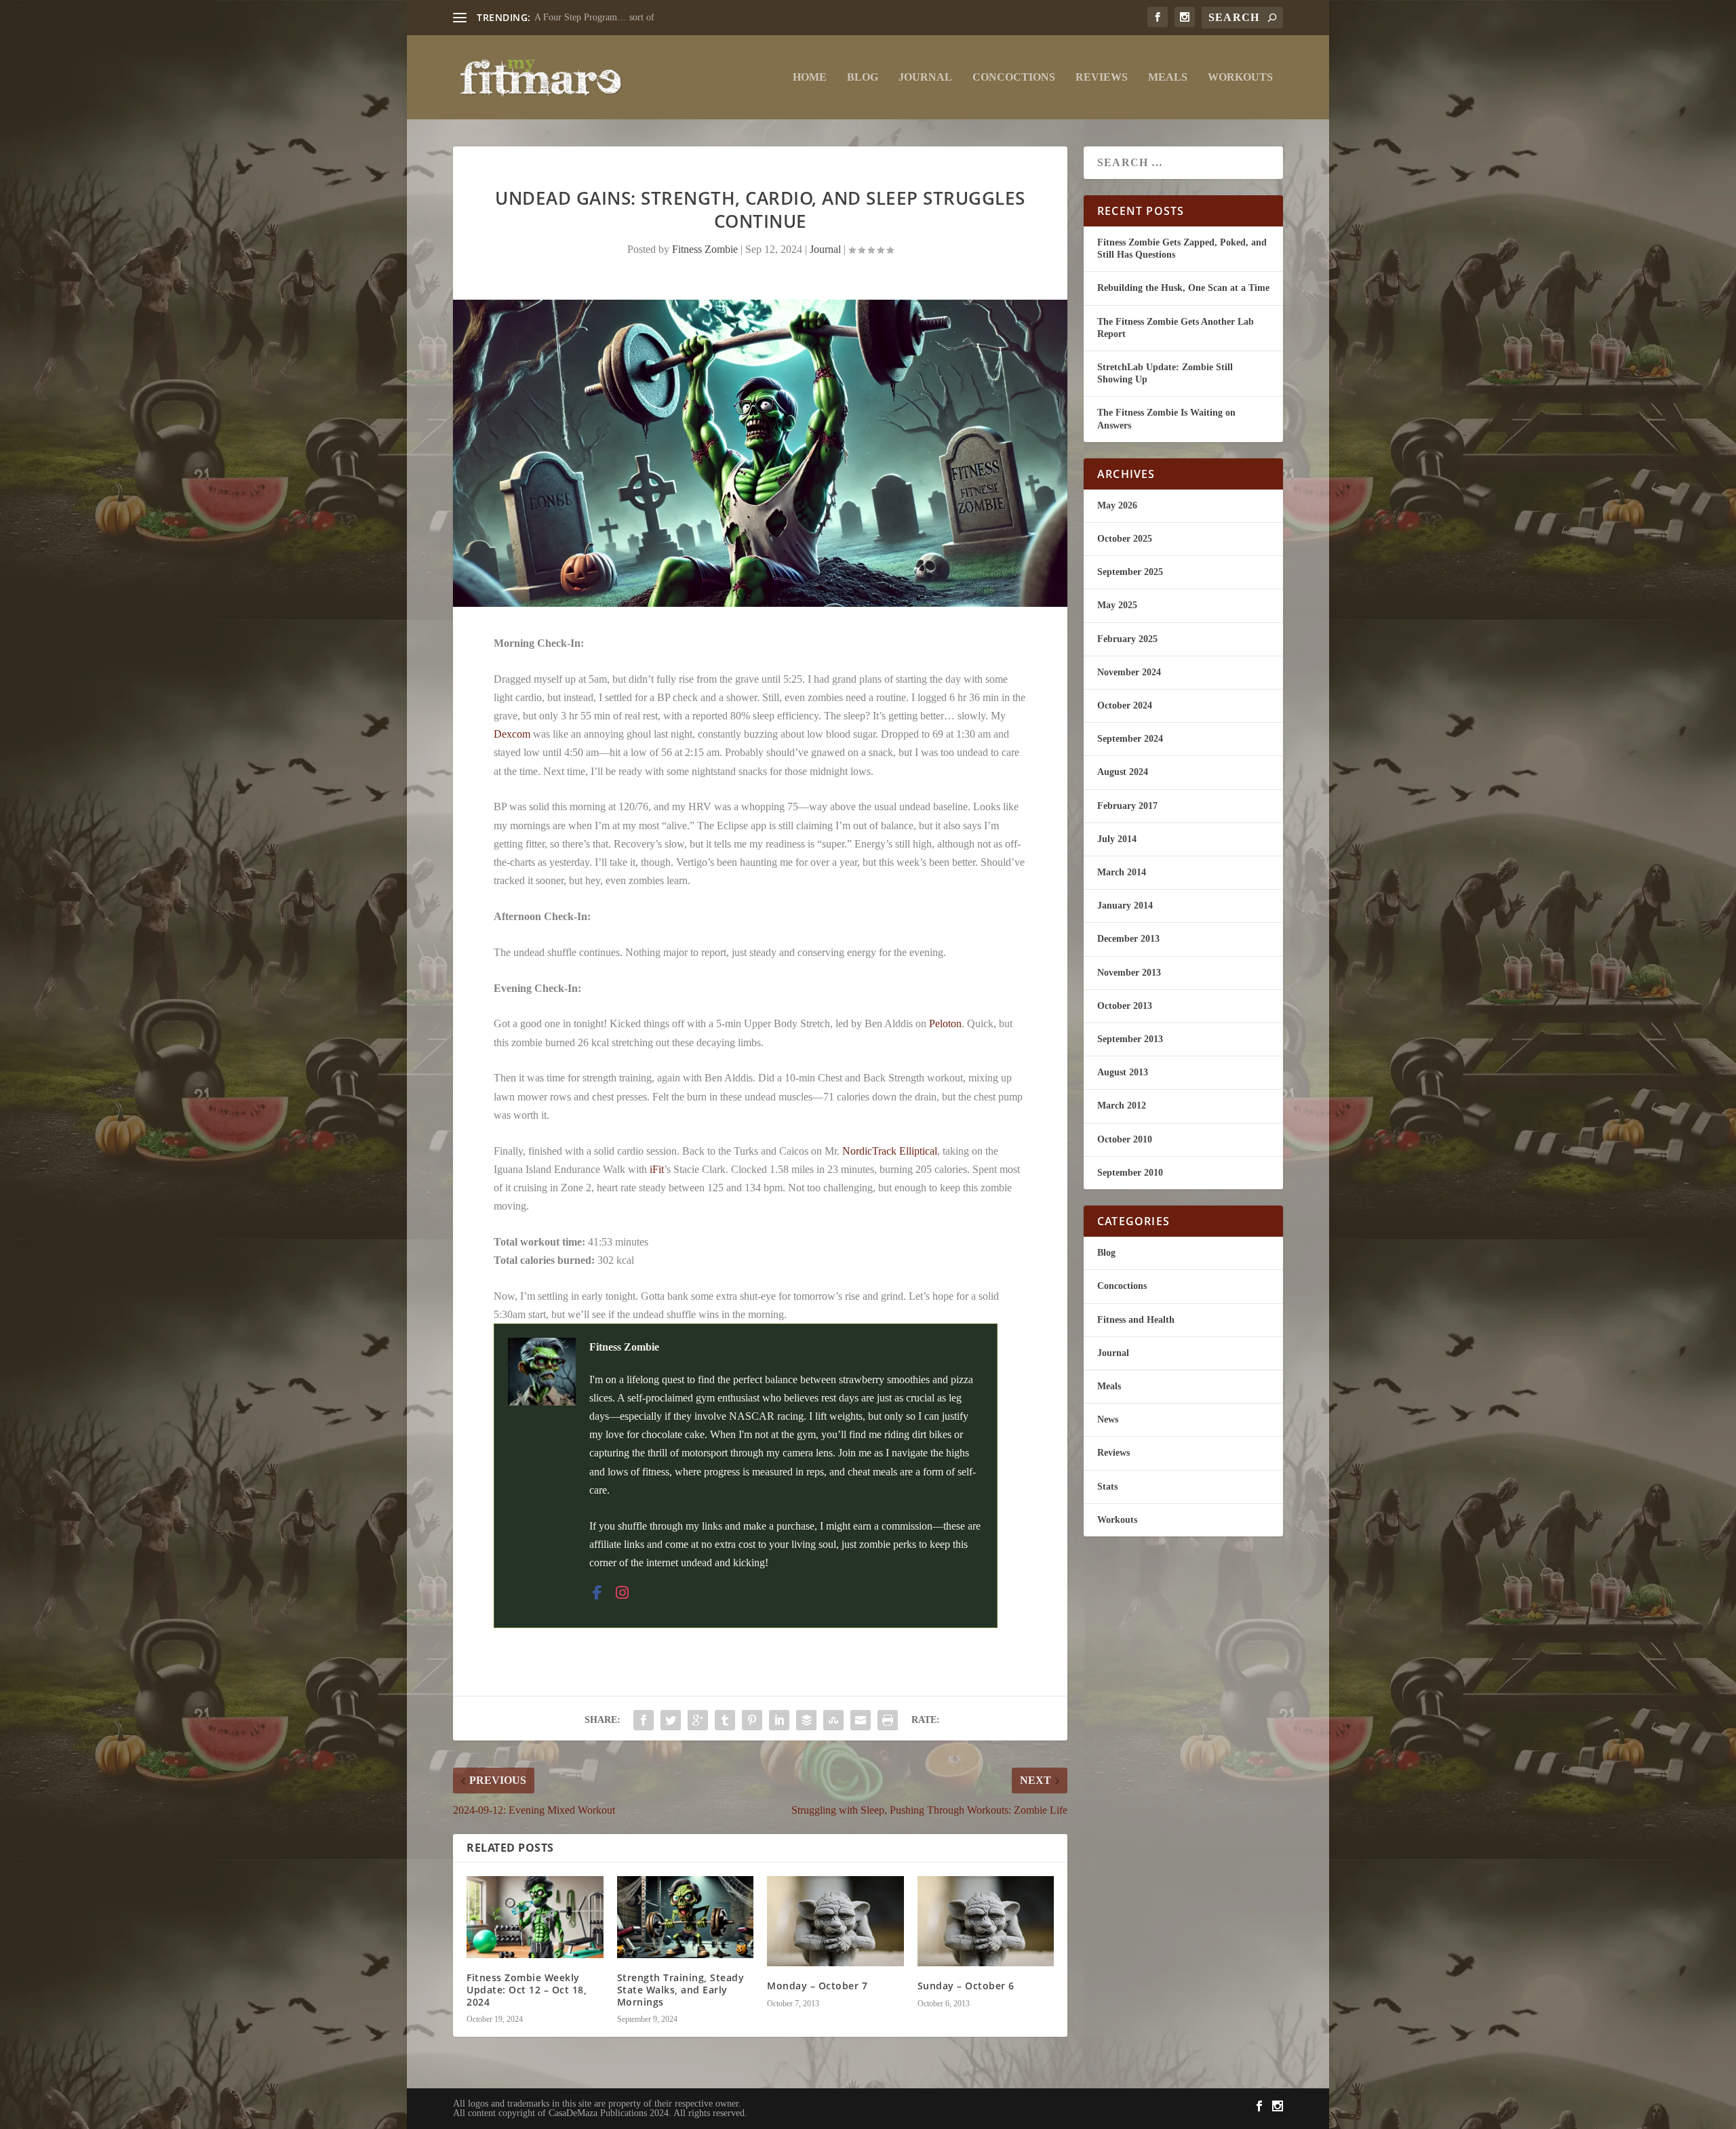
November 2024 (1129, 672)
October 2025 (1125, 539)
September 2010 (1130, 1173)
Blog (863, 77)
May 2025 (1117, 605)
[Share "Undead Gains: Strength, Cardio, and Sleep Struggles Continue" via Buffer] (806, 1720)
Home (810, 77)
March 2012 (1122, 1106)
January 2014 (1125, 906)
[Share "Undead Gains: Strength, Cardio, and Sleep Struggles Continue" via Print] (888, 1720)
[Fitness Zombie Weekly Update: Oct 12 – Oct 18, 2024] (535, 1917)
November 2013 (1129, 973)
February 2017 (1127, 806)
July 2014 (1117, 839)
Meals (1168, 77)
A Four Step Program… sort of (594, 17)
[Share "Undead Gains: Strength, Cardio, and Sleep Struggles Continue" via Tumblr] (725, 1720)
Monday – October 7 (817, 1986)
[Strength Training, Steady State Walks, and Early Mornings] (686, 1917)
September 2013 (1130, 1039)
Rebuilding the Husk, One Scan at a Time (1183, 288)
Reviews (1102, 77)
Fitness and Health (1136, 1320)
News (1108, 1419)
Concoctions (1014, 77)
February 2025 (1127, 639)
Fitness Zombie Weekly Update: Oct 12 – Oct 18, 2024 (527, 1990)
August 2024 (1123, 772)
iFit (657, 1169)
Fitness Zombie (705, 249)
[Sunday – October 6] (986, 1922)
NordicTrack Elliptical (890, 1151)
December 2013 (1128, 939)
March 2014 (1122, 872)
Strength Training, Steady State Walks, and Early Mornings (681, 1990)
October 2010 (1125, 1139)
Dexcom (512, 734)
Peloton (945, 1023)
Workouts (1240, 77)
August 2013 (1123, 1072)
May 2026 (1117, 505)
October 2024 (1125, 705)
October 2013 (1125, 1006)
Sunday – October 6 (966, 1986)
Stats (1107, 1487)
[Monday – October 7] (835, 1922)
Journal (925, 77)
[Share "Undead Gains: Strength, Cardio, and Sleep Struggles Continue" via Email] (861, 1720)
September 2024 (1130, 739)
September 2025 (1130, 572)
